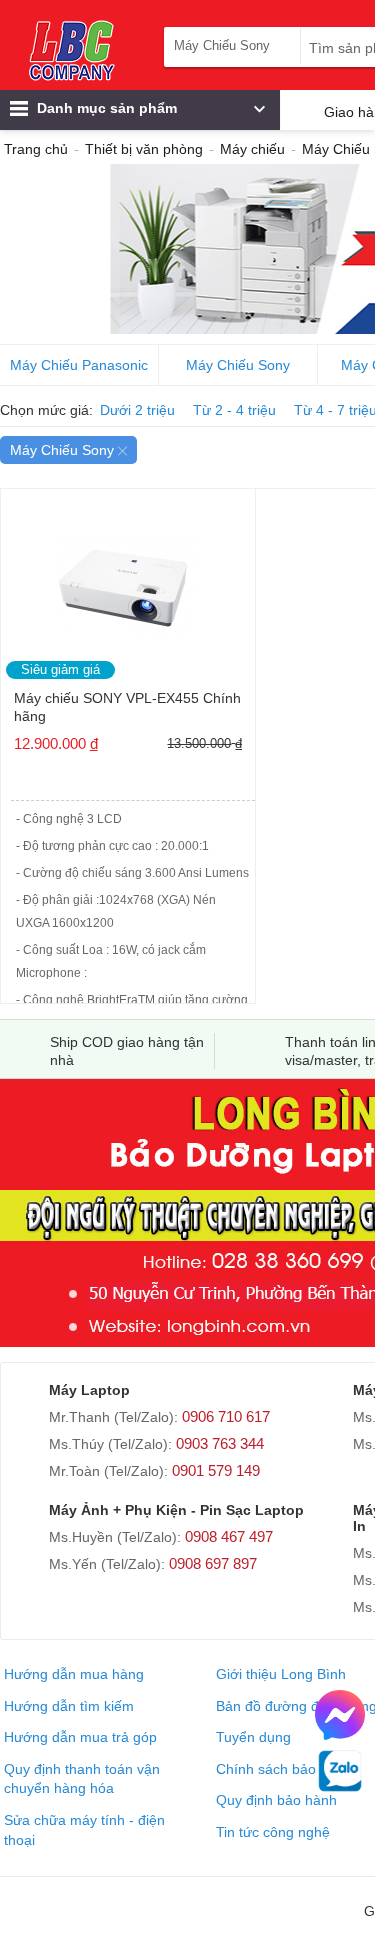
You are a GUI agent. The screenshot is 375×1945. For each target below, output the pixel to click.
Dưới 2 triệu (137, 410)
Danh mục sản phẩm (105, 108)
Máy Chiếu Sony (238, 365)
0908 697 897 (213, 1563)
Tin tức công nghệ (273, 1832)
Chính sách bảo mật (280, 1769)
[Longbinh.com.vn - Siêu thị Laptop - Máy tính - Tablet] (72, 50)
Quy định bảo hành (276, 1800)
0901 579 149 (216, 1470)
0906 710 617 (226, 1416)
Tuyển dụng (253, 1737)
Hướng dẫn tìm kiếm (69, 1706)
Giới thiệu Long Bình (281, 1674)
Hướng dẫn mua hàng (74, 1674)
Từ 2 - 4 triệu (234, 410)
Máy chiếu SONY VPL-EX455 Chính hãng (127, 707)
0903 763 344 (220, 1443)
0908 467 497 (229, 1536)
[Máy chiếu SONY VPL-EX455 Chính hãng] (128, 580)
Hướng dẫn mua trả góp (80, 1737)
